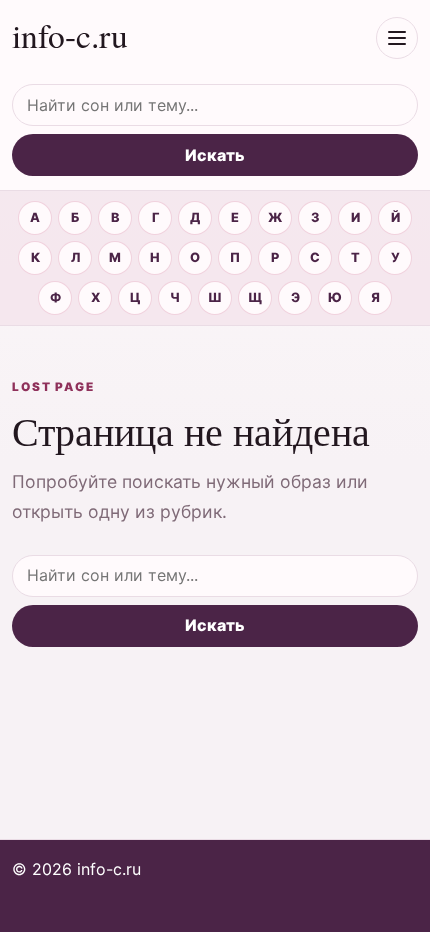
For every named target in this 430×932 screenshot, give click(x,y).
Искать (215, 155)
